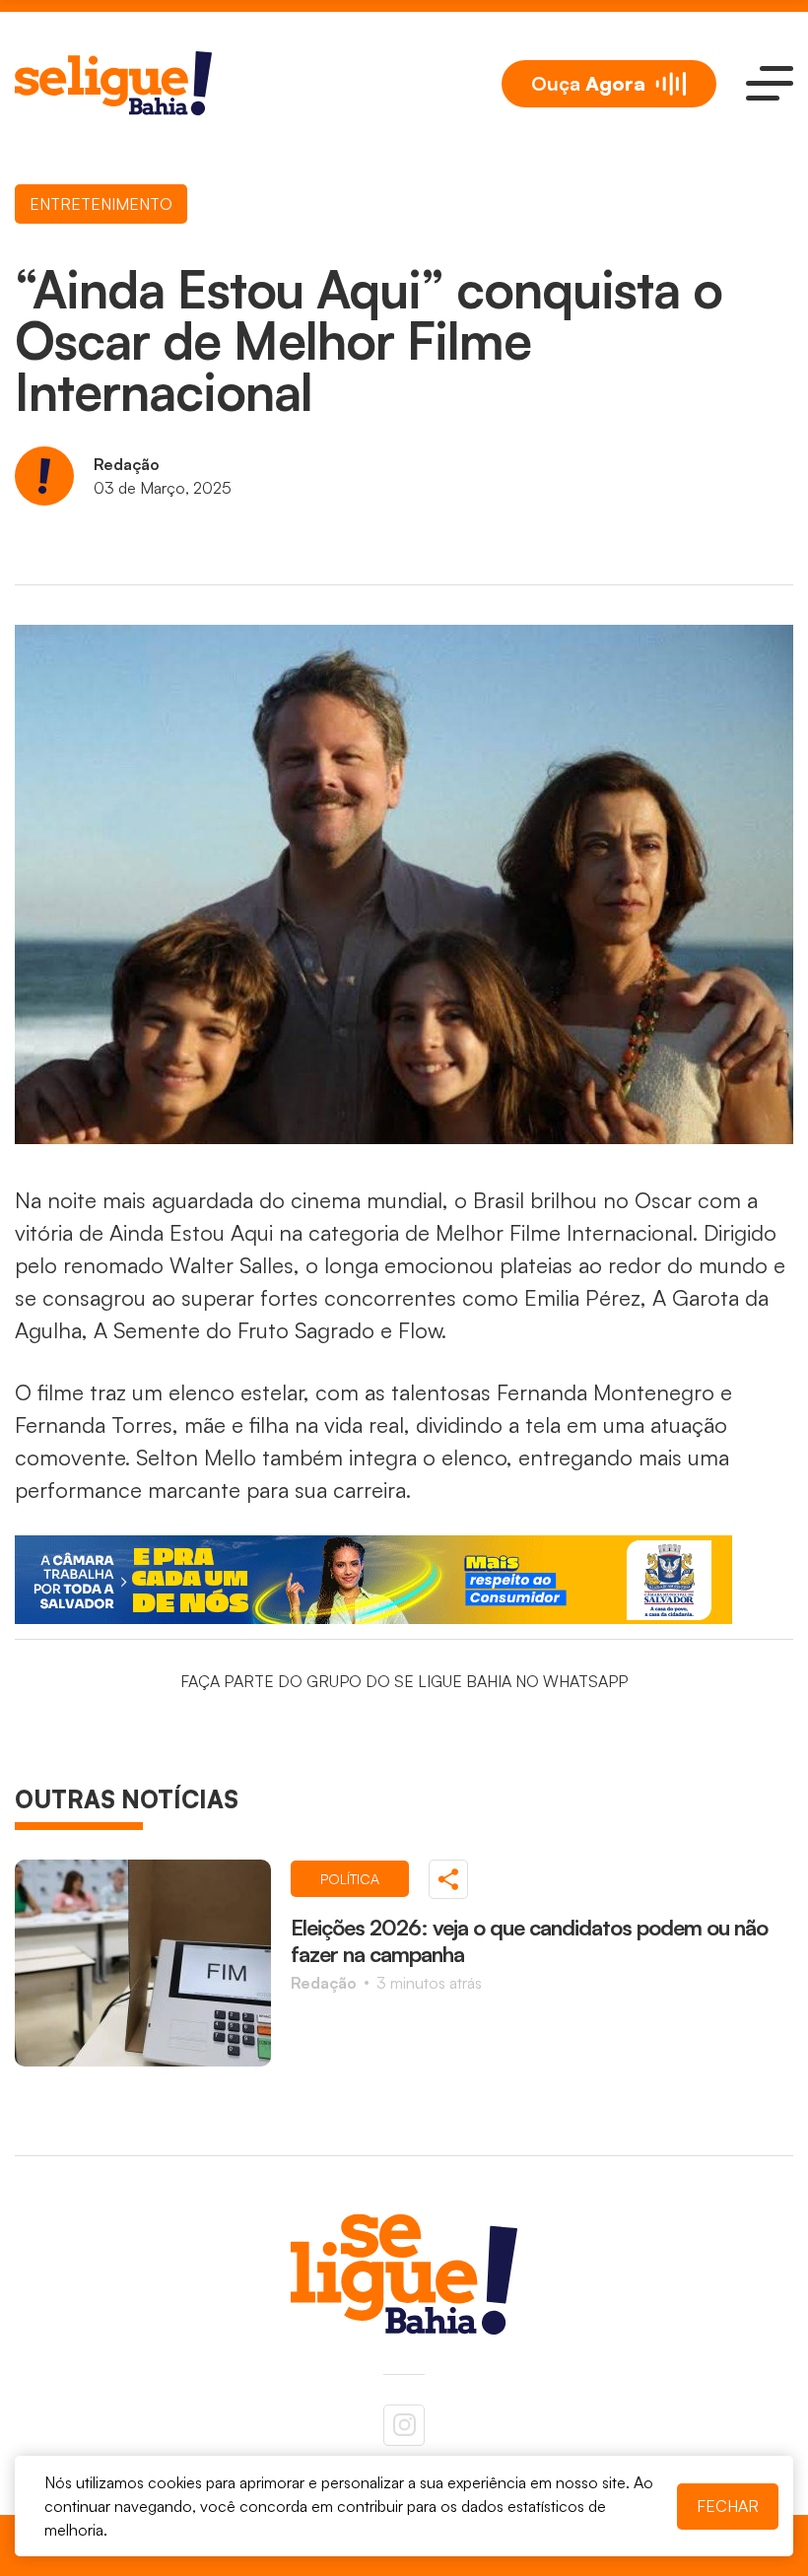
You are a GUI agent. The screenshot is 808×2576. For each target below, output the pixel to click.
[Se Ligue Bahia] (113, 83)
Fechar (728, 2506)
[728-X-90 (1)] (404, 1580)
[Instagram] (404, 2425)
